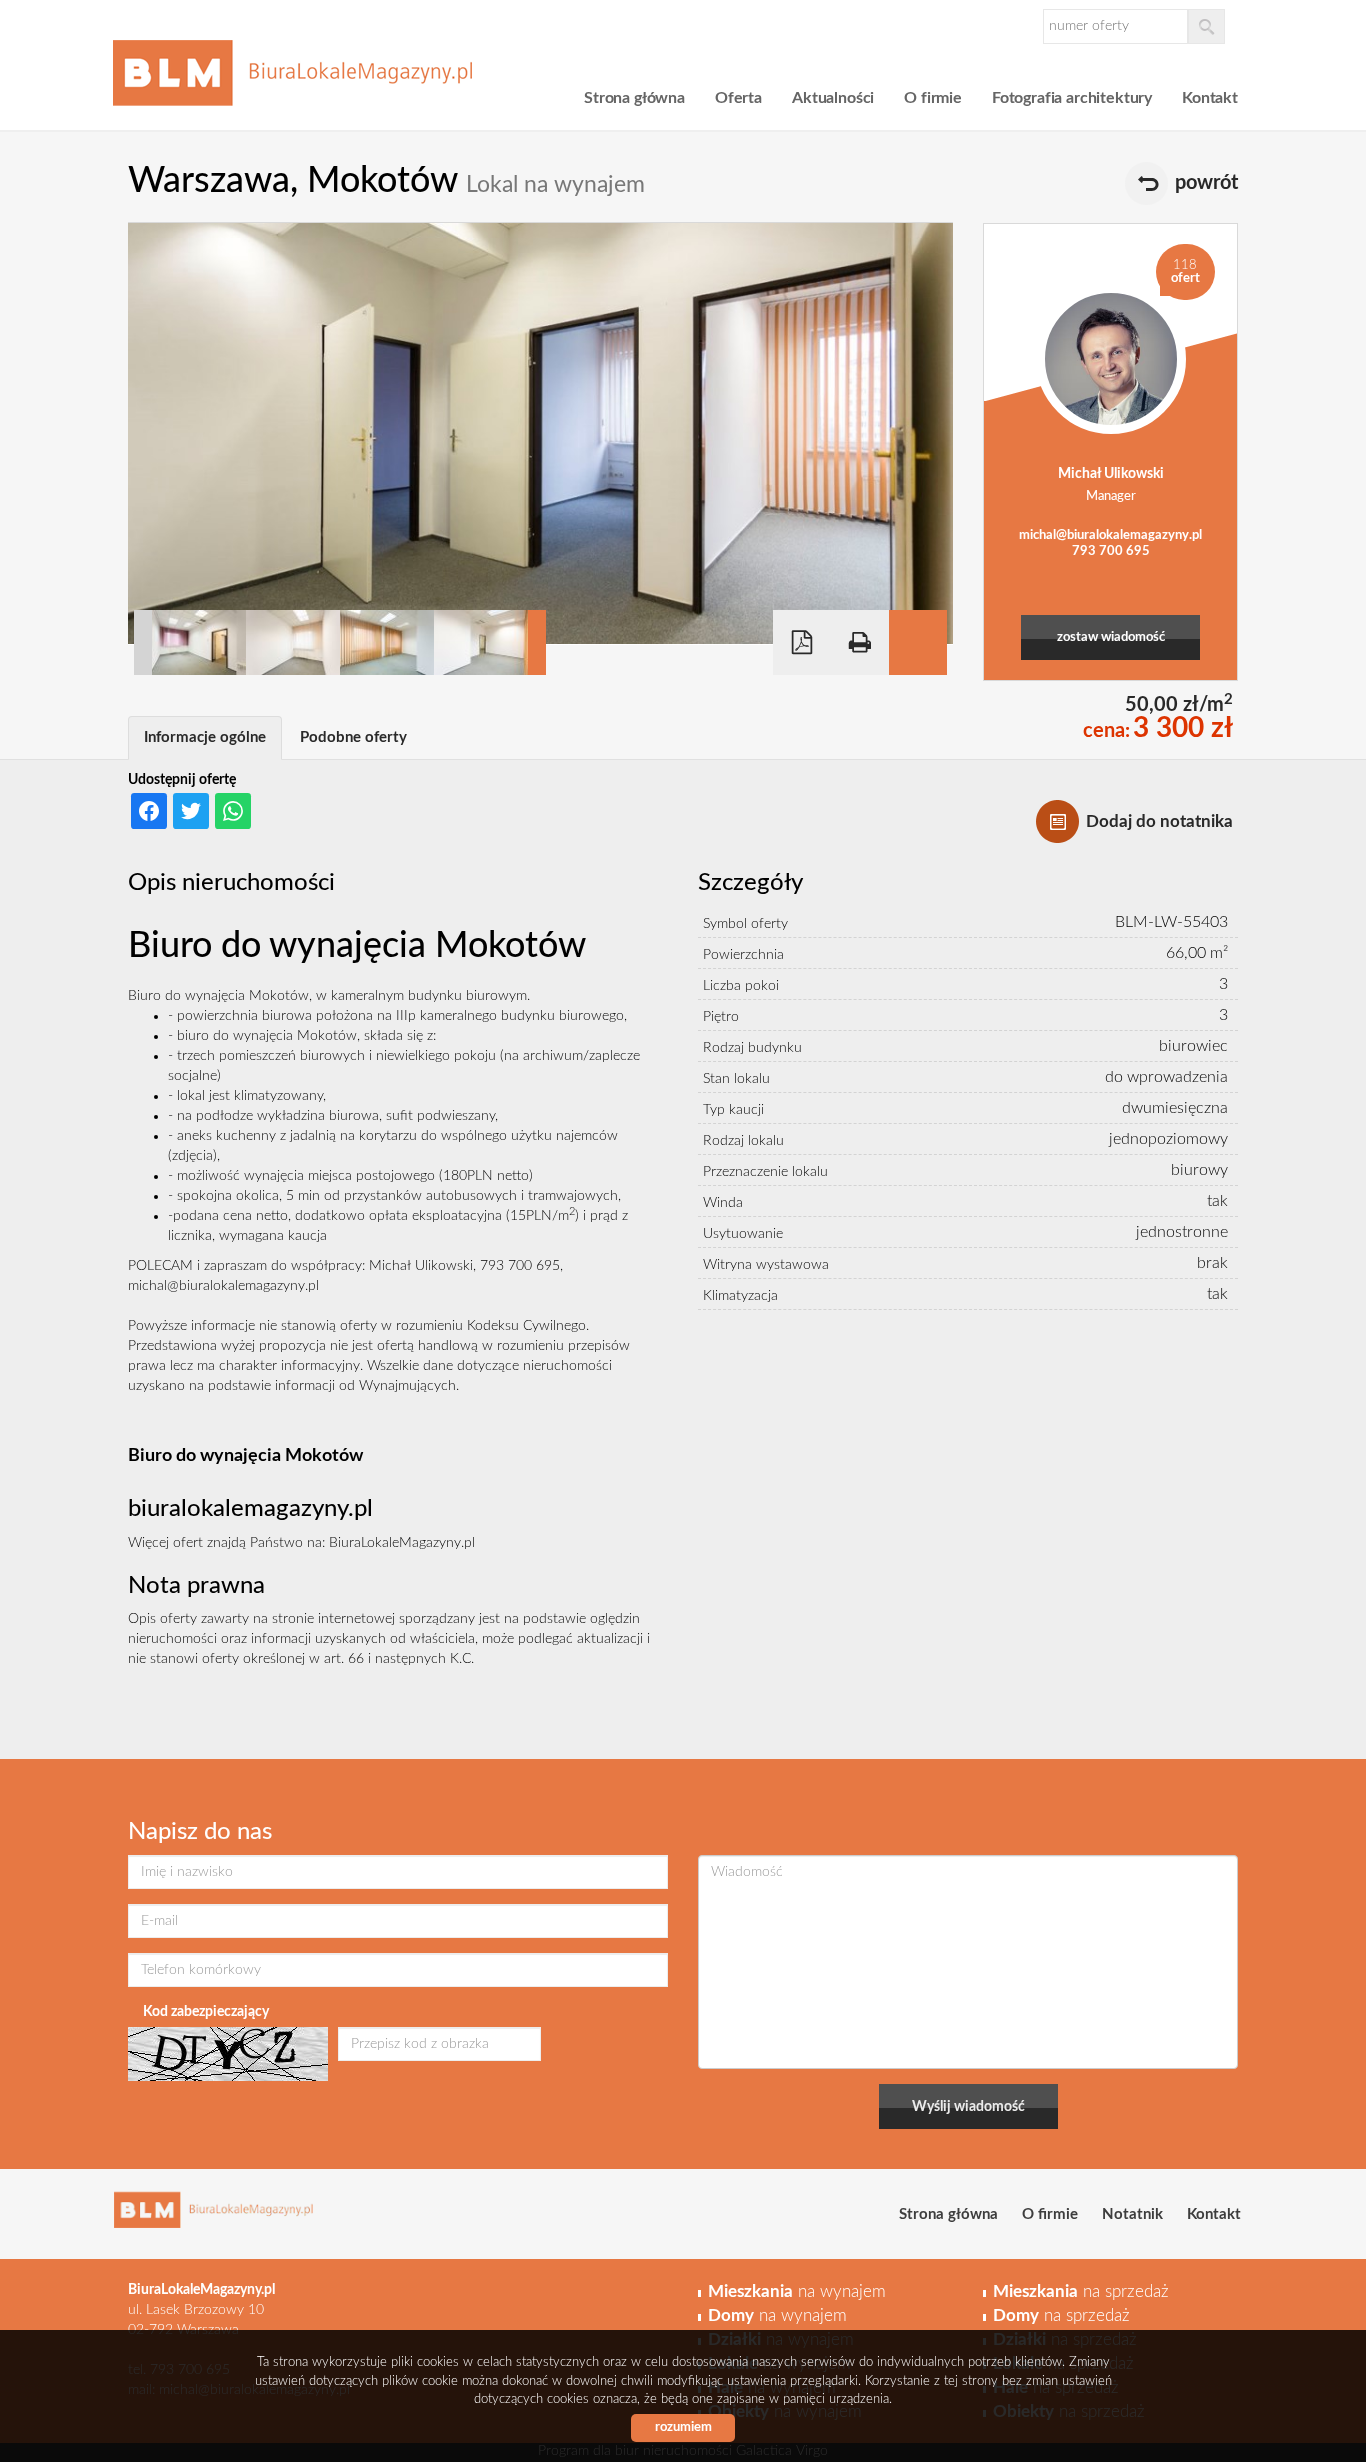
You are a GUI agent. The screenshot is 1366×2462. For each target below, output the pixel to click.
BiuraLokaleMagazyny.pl (402, 1543)
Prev (143, 642)
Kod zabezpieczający (206, 2012)
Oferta (738, 98)
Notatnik (1132, 2214)
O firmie (933, 98)
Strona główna (634, 98)
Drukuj (860, 642)
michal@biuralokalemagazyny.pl (1110, 535)
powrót (1206, 183)
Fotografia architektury (1072, 98)
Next (537, 642)
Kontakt (1210, 98)
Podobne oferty (353, 737)
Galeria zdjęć (918, 642)
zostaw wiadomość (1111, 637)
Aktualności (833, 98)
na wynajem (797, 2291)
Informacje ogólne (205, 737)
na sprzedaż (1081, 2291)
